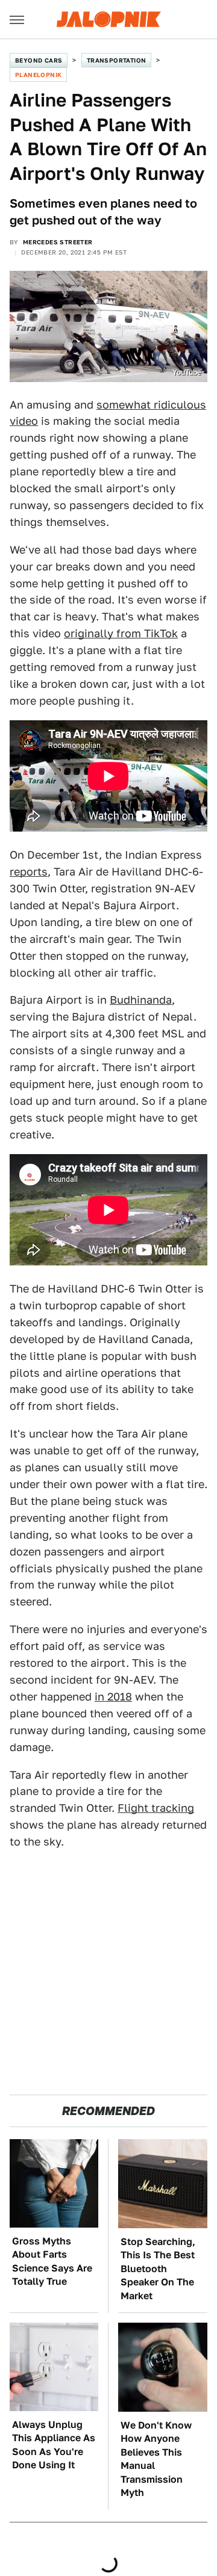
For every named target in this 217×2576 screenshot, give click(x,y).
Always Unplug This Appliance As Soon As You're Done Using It (54, 2445)
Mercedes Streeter (58, 242)
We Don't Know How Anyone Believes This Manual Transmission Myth (156, 2459)
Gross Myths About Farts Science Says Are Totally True (52, 2261)
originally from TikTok (121, 633)
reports (29, 872)
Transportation (117, 60)
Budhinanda (141, 1000)
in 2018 (113, 1697)
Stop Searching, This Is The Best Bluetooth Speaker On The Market (158, 2269)
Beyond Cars (39, 60)
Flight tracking (156, 1808)
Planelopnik (38, 75)
